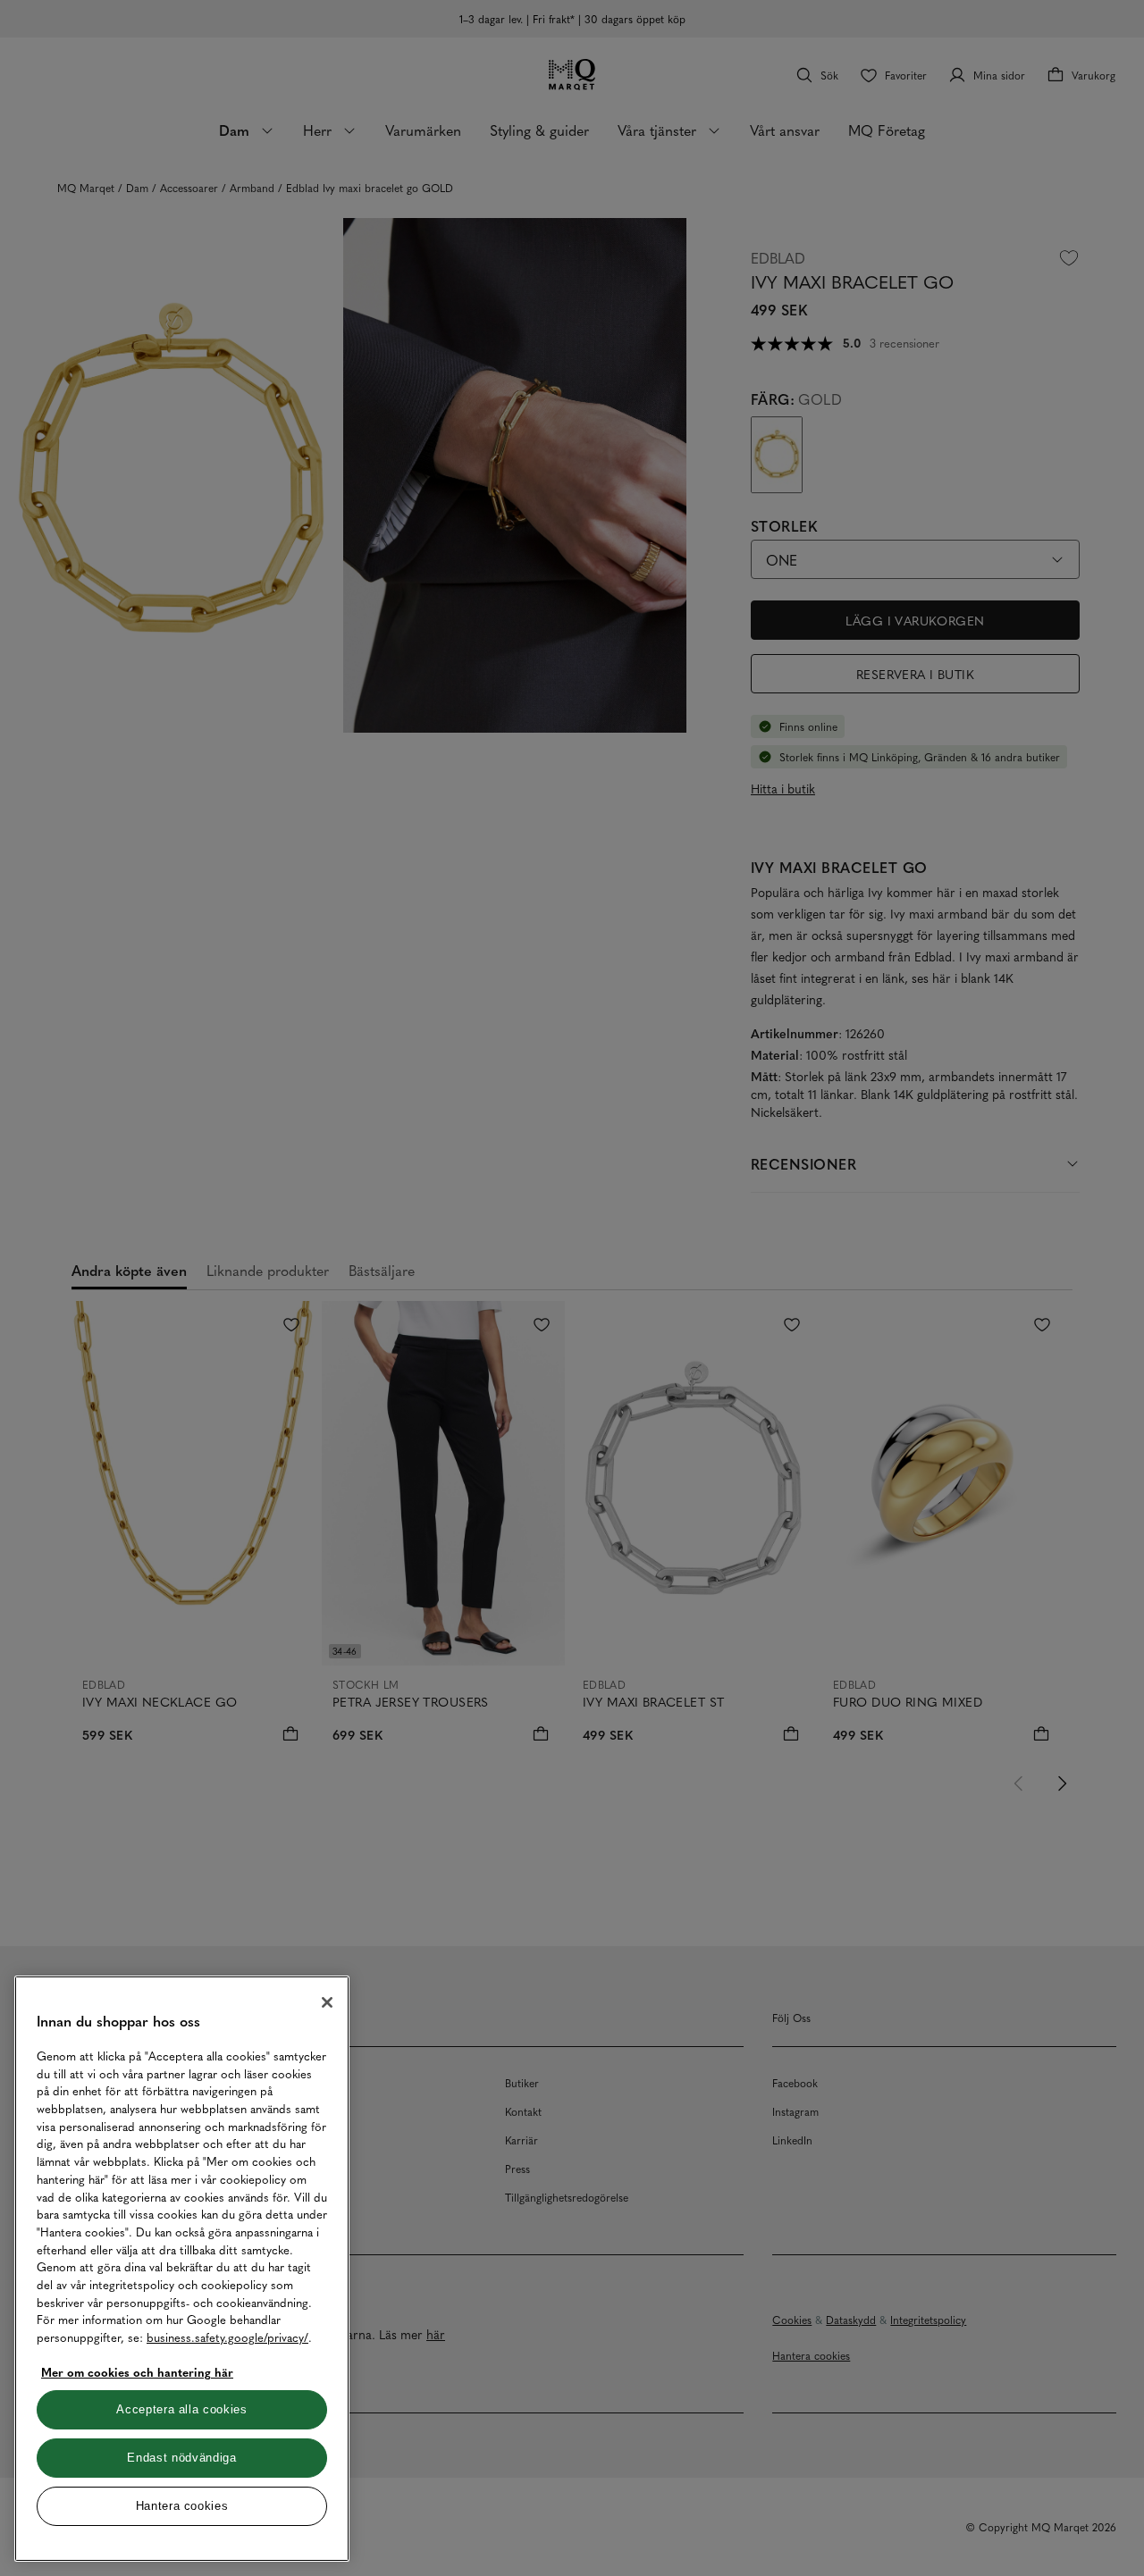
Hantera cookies (182, 2506)
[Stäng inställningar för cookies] (327, 2002)
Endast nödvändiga (181, 2458)
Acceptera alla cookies (181, 2409)
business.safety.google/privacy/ (227, 2337)
